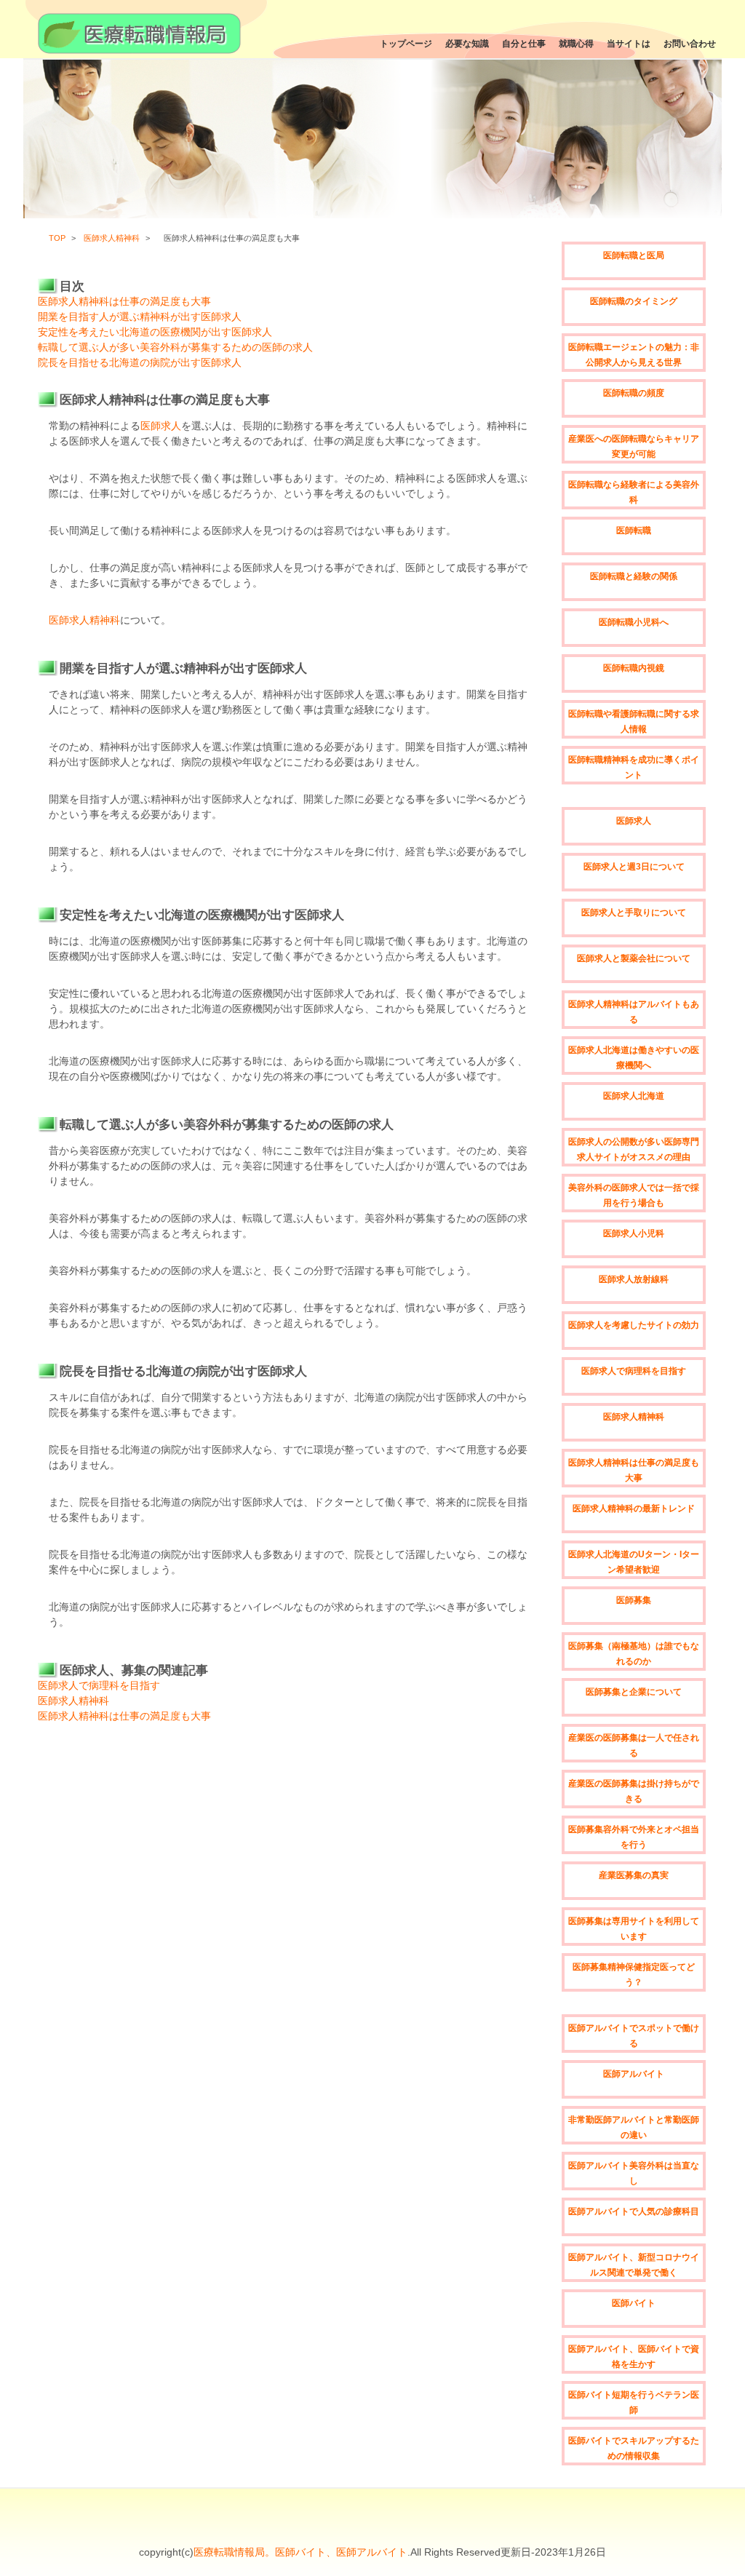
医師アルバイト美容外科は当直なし (634, 2173)
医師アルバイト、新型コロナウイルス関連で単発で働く (634, 2265)
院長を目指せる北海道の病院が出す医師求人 (140, 362)
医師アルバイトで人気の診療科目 (634, 2211)
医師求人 (161, 426)
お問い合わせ (690, 44)
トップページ (406, 44)
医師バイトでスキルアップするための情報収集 (634, 2448)
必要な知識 (467, 44)
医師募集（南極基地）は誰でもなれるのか (634, 1654)
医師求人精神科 (112, 238)
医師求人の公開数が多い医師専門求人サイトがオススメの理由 (634, 1149)
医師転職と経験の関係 (634, 576)
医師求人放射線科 (634, 1279)
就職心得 (576, 44)
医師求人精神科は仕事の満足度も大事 (124, 301)
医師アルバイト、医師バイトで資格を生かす (634, 2357)
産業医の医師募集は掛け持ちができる (634, 1791)
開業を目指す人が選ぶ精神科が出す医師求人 (140, 317)
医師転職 (634, 530)
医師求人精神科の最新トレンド (634, 1508)
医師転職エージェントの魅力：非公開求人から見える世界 (634, 355)
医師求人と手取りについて (634, 913)
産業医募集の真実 (634, 1875)
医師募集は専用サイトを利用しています (634, 1929)
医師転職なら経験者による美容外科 (634, 492)
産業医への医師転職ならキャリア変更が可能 (634, 446)
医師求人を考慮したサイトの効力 (634, 1325)
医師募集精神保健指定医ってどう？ (634, 1975)
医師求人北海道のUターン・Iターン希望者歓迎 (634, 1562)
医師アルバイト (634, 2074)
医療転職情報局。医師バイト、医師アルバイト (300, 2552)
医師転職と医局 (634, 255)
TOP (57, 238)
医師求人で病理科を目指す (99, 1685)
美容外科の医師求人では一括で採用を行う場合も (634, 1195)
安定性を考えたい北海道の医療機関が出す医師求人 (155, 332)
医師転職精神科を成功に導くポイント (634, 767)
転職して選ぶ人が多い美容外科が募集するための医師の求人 (175, 347)
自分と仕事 (524, 44)
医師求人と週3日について (634, 867)
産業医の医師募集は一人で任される (634, 1745)
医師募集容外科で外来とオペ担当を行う (634, 1837)
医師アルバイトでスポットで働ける (634, 2036)
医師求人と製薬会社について (634, 958)
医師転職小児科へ (634, 622)
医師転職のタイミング (634, 301)
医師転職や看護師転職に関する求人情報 (634, 721)
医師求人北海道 (634, 1096)
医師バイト (634, 2303)
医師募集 (634, 1600)
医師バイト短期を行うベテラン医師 (634, 2402)
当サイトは (629, 44)
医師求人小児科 (634, 1233)
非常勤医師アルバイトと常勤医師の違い (634, 2127)
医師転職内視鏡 (634, 668)
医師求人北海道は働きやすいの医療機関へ (634, 1058)
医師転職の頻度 (634, 393)
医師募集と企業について (634, 1692)
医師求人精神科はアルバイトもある (634, 1012)
